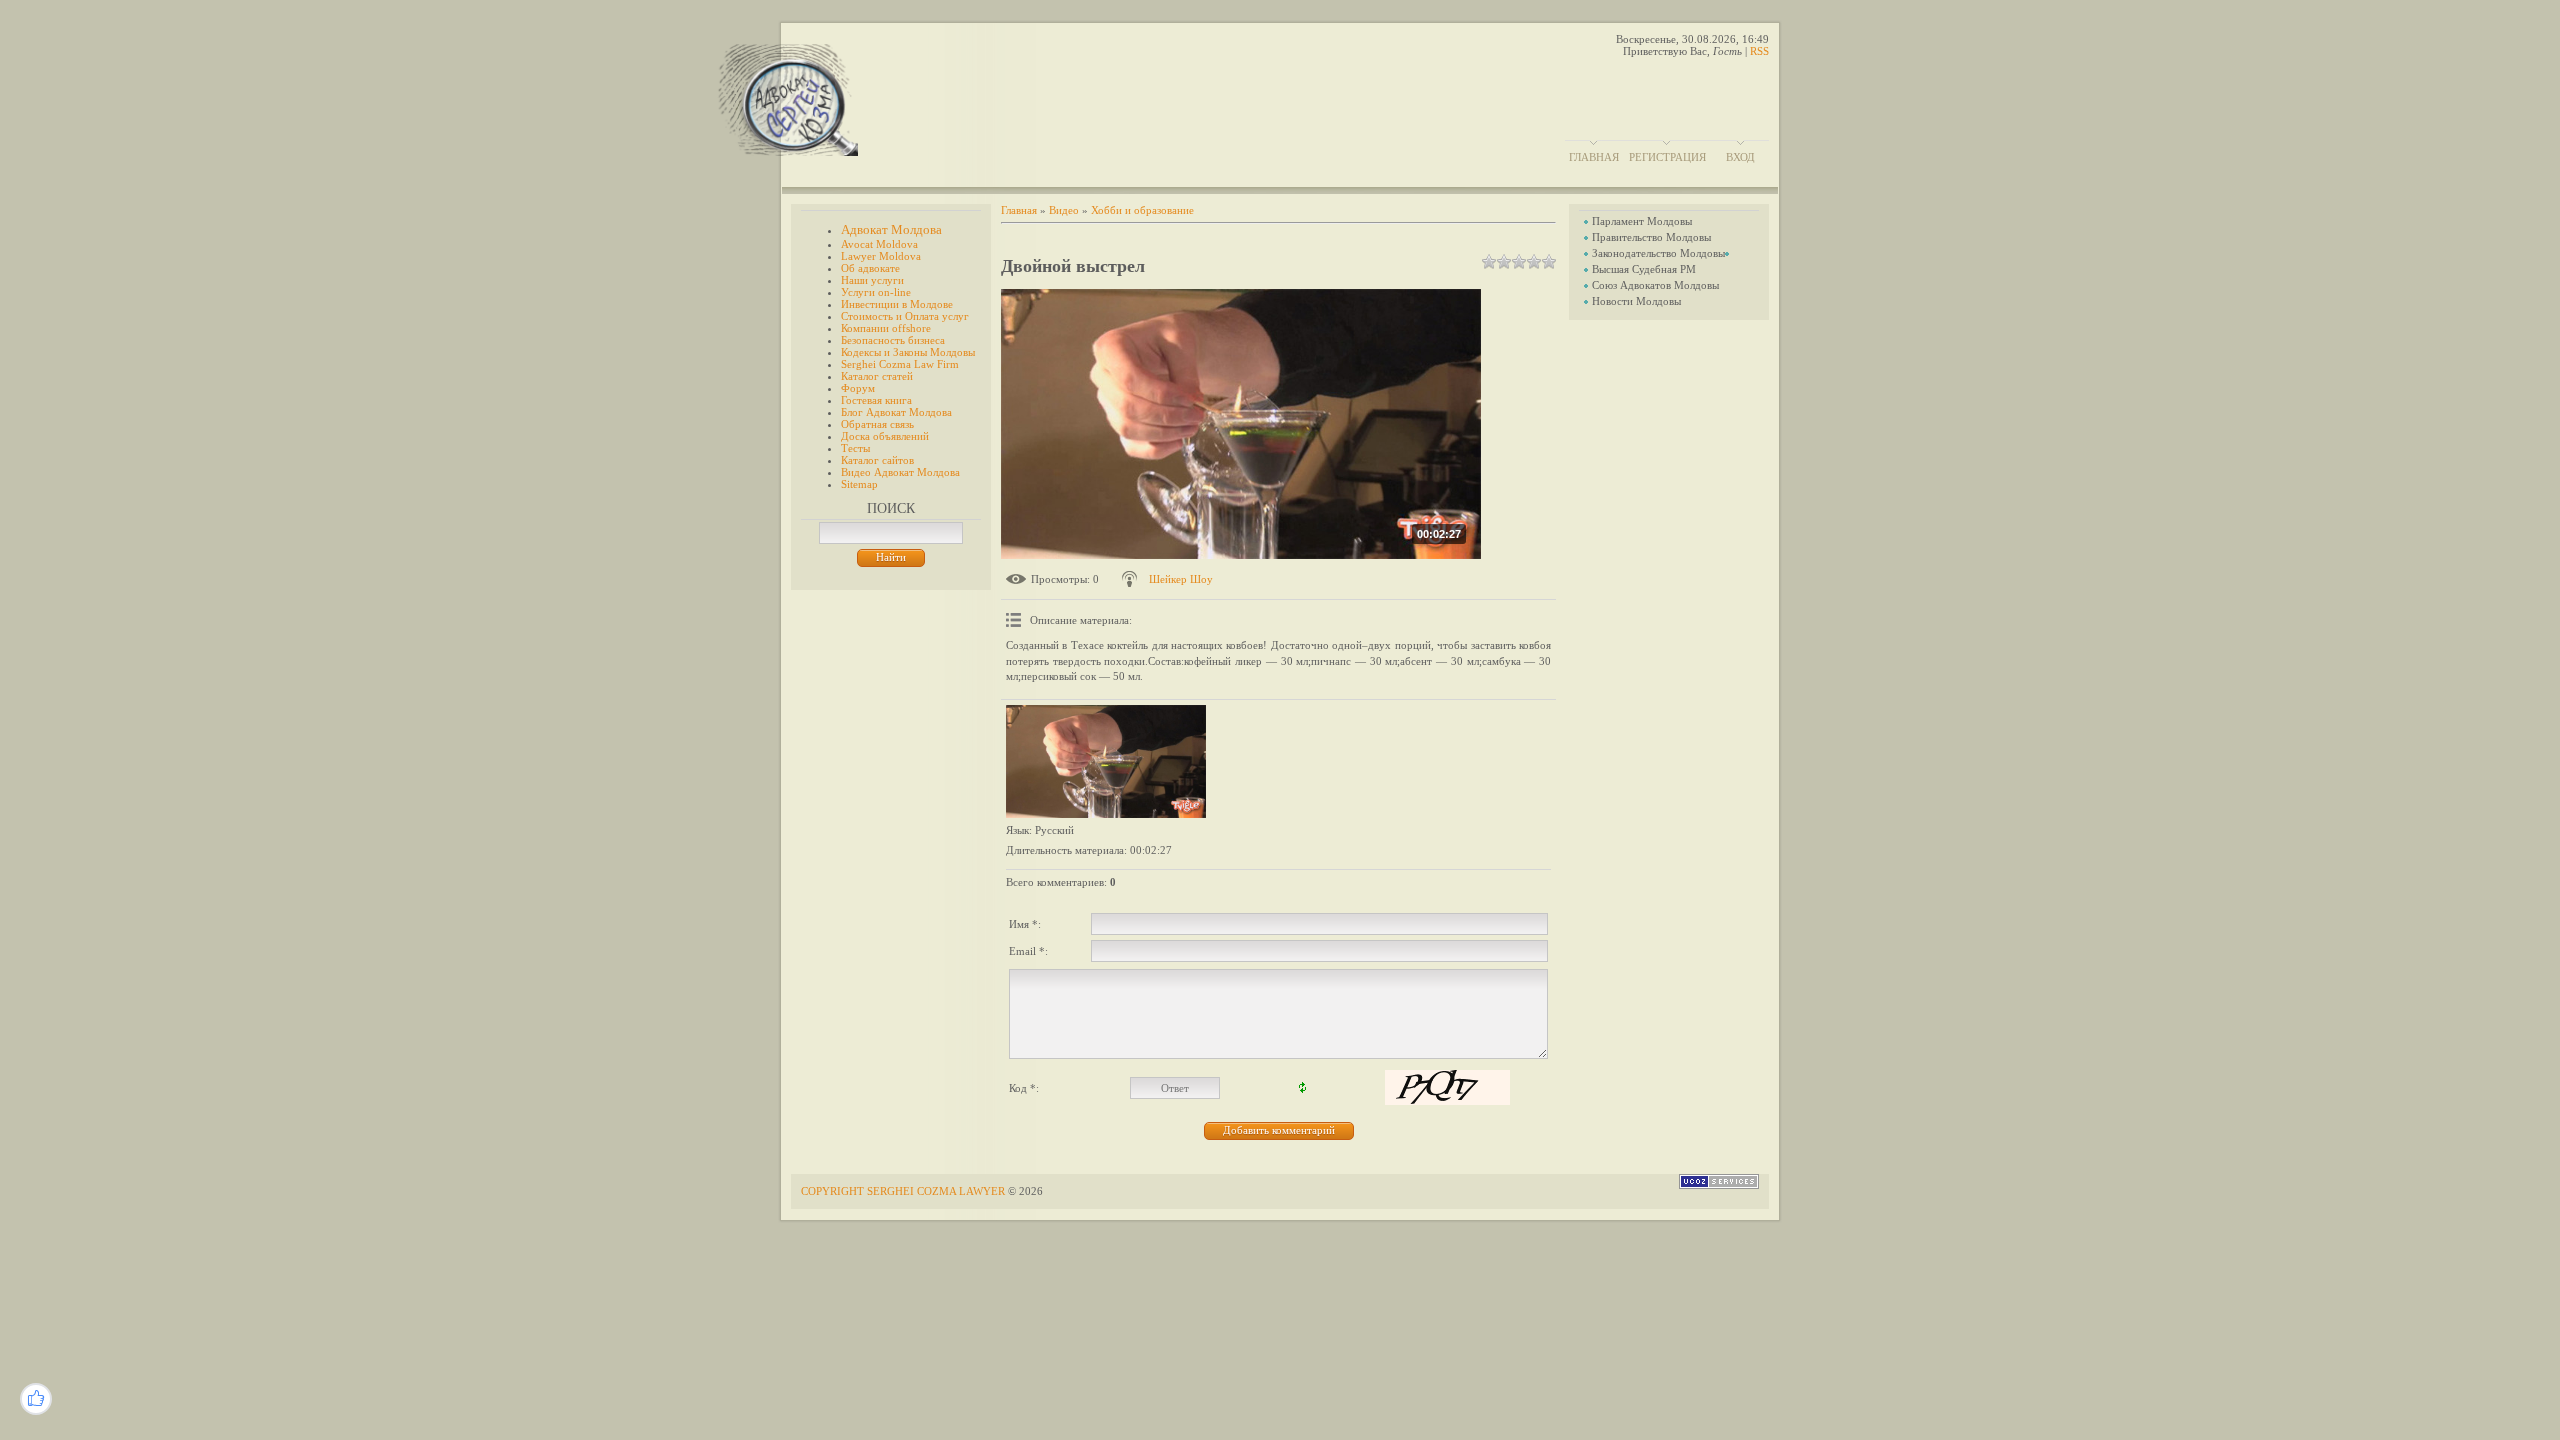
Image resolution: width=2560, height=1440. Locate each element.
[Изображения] (1106, 761)
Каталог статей (877, 376)
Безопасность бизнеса (893, 340)
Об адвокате (870, 268)
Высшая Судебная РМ (1644, 269)
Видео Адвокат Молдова (900, 472)
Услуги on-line (876, 292)
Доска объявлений (885, 436)
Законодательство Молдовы (1658, 253)
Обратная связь (877, 424)
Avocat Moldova (879, 244)
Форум (858, 388)
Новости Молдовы (1636, 301)
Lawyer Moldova (881, 256)
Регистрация (1667, 157)
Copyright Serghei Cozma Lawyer (904, 1191)
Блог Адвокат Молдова (896, 412)
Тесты (855, 448)
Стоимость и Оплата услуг (905, 316)
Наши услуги (872, 280)
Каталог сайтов (877, 460)
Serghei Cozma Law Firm (900, 364)
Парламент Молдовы (1642, 221)
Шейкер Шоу (1181, 579)
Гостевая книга (876, 400)
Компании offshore (886, 328)
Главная (1594, 157)
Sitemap (859, 484)
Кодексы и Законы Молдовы (908, 352)
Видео (1064, 210)
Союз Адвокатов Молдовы (1655, 285)
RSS (1759, 51)
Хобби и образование (1142, 210)
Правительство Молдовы (1651, 237)
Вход (1740, 157)
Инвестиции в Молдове (897, 304)
